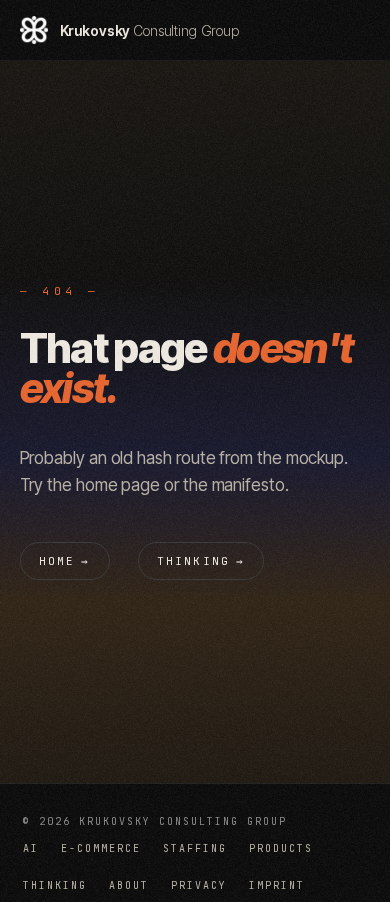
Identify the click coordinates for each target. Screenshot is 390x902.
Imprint (277, 885)
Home (65, 561)
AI (31, 848)
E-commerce (101, 848)
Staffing (195, 848)
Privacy (199, 885)
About (129, 885)
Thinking (201, 561)
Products (281, 848)
